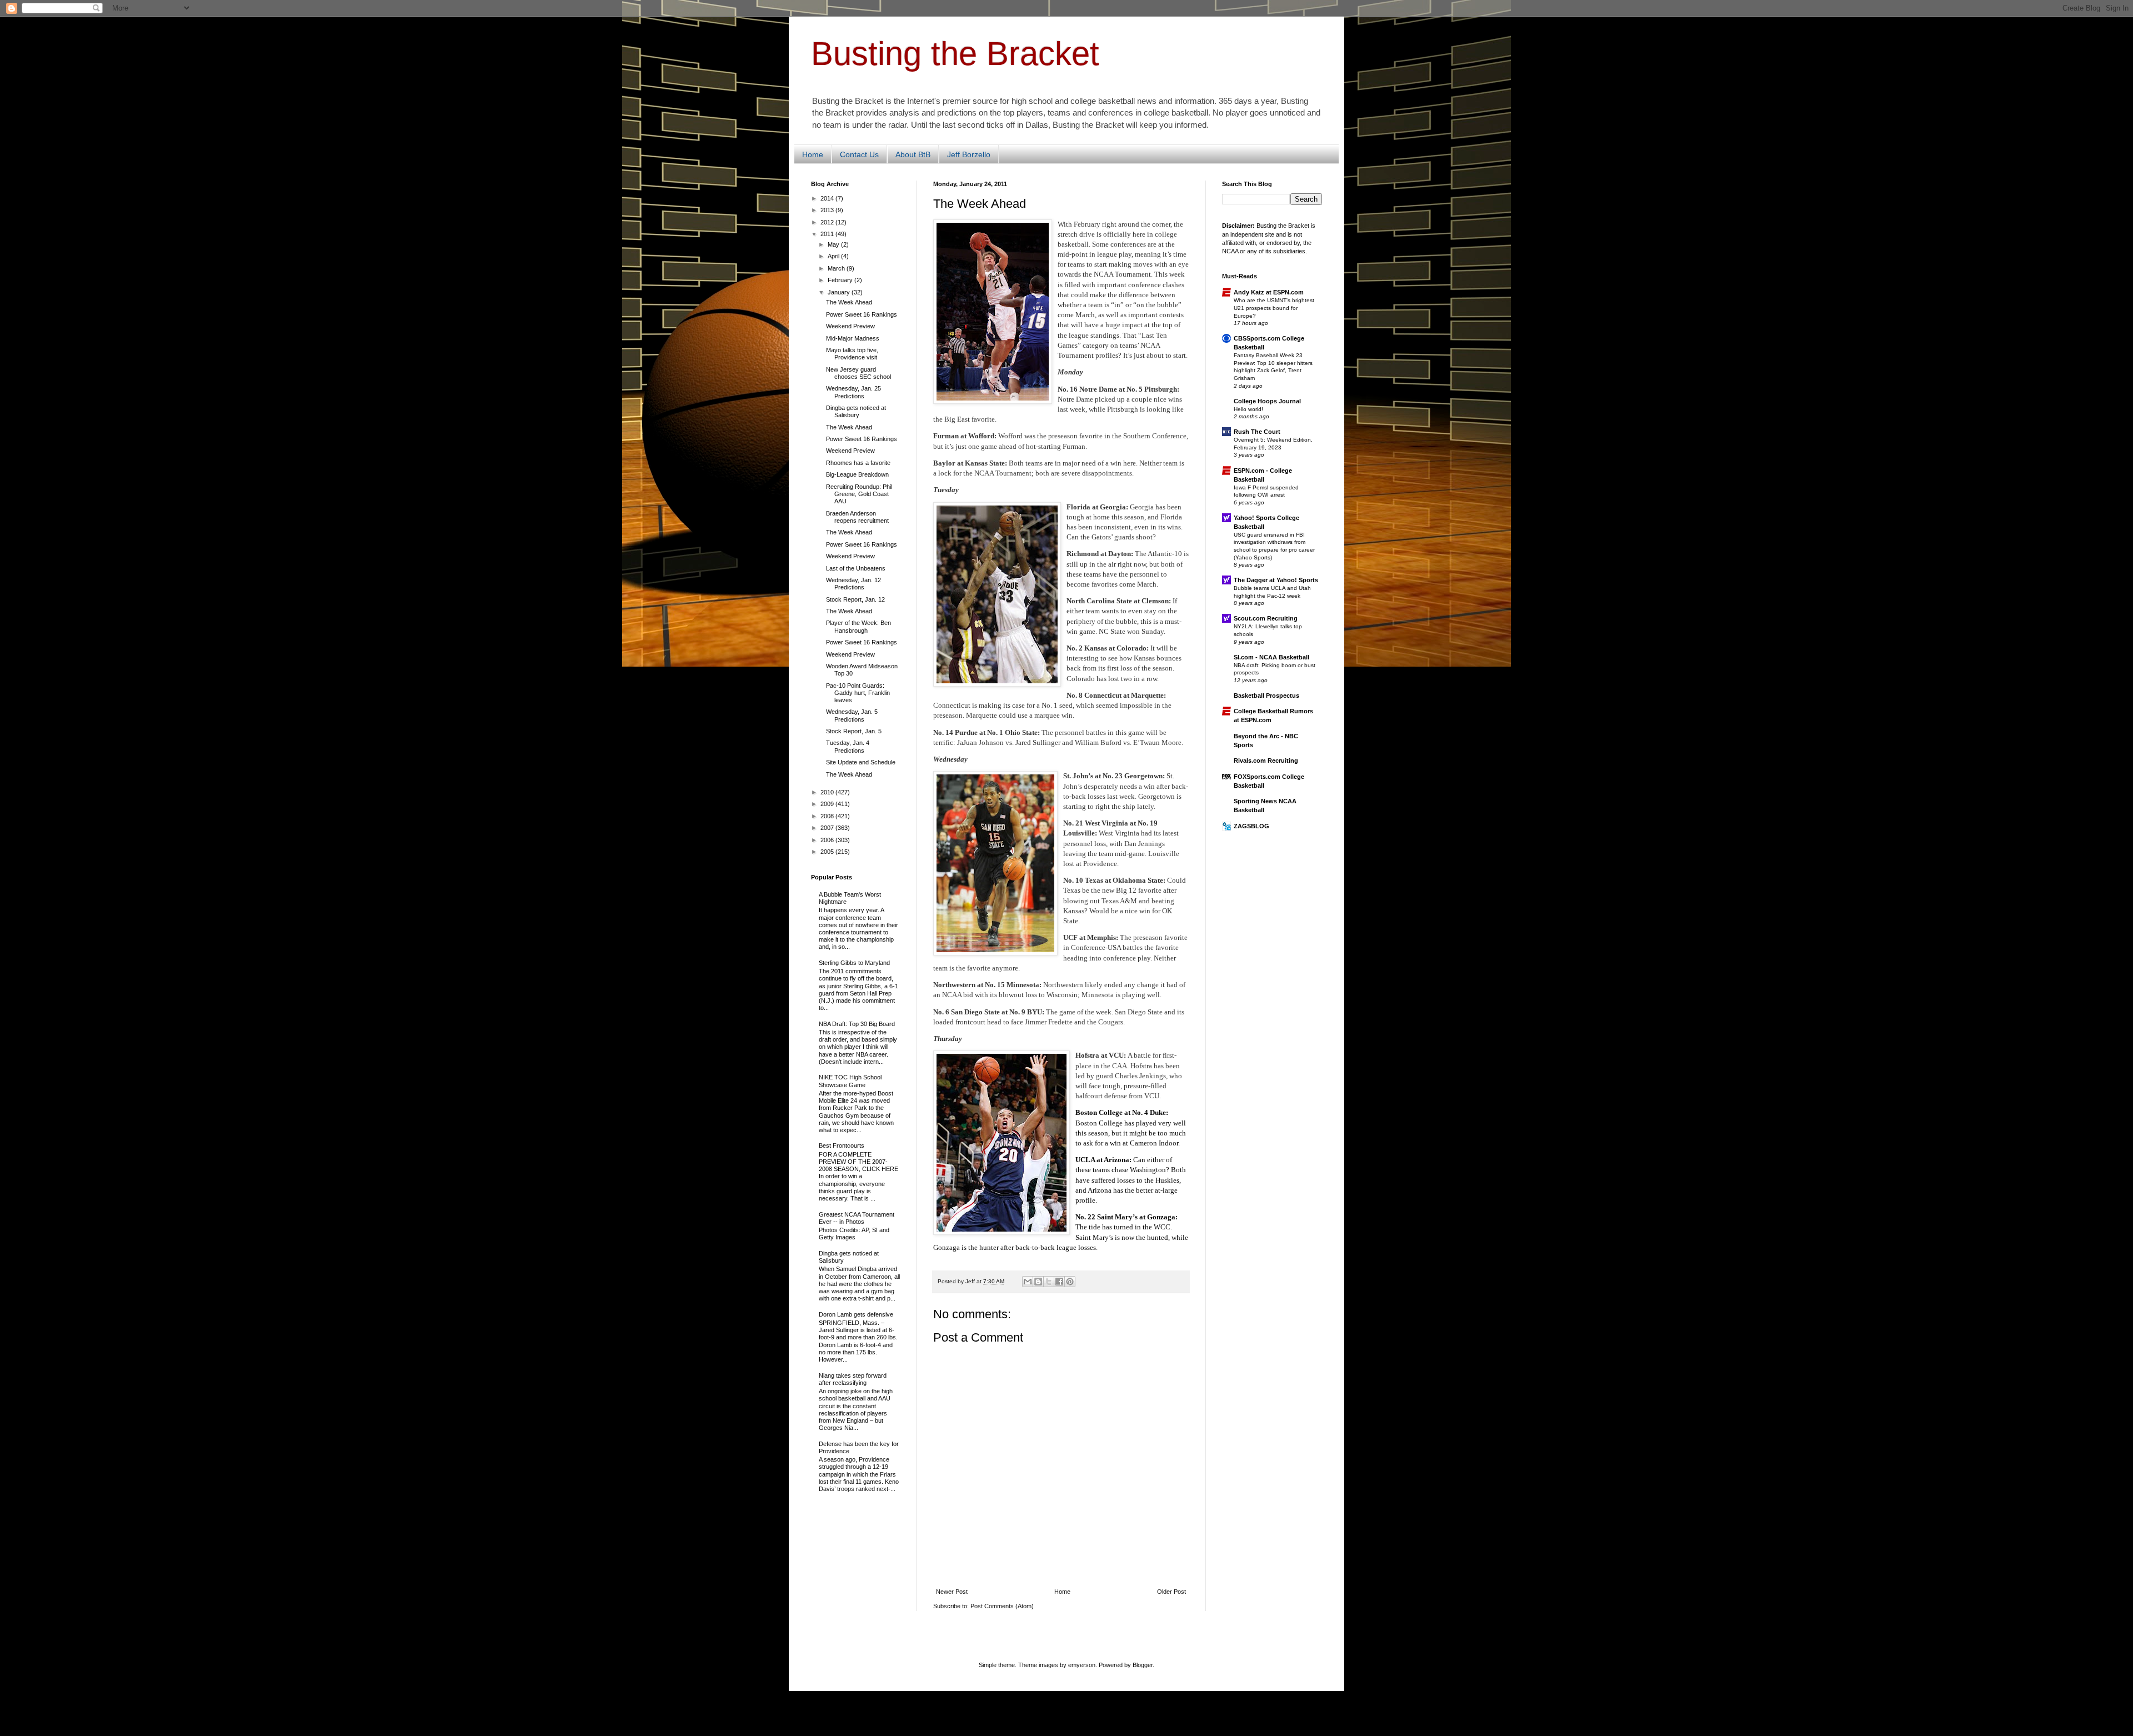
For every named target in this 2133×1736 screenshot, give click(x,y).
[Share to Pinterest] (1070, 1282)
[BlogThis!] (1038, 1282)
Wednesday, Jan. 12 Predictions (853, 584)
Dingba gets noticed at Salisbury (856, 411)
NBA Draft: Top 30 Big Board (857, 1024)
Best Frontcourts (842, 1145)
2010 (828, 792)
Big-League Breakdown (857, 474)
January (840, 292)
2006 (828, 840)
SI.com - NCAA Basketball (1271, 657)
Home (813, 154)
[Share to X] (1049, 1282)
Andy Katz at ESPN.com (1269, 292)
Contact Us (859, 154)
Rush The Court (1257, 432)
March (837, 268)
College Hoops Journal (1267, 401)
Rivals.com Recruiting (1266, 761)
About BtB (913, 154)
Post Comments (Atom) (1002, 1606)
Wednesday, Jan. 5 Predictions (852, 715)
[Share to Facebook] (1059, 1282)
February (841, 280)
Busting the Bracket (955, 54)
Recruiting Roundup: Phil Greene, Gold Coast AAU (859, 494)
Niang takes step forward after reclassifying (853, 1379)
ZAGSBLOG (1251, 826)
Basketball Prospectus (1266, 696)
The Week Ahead (849, 302)
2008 (828, 816)
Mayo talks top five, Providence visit (852, 354)
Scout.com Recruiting (1266, 618)
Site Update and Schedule (861, 762)
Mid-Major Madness (853, 338)
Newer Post (952, 1592)
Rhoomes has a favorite (858, 463)
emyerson (1082, 1665)
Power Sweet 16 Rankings (862, 314)
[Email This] (1028, 1282)
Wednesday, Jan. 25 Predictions (853, 392)
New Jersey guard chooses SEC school (858, 373)
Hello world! (1248, 409)
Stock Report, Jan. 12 (855, 599)
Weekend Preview (850, 326)
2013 (828, 210)
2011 (828, 234)
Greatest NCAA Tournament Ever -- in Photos (857, 1218)
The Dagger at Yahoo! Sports (1276, 580)
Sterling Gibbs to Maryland (854, 963)
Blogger (1143, 1665)
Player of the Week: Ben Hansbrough (858, 626)
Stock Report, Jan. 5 (854, 731)
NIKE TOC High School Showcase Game (850, 1081)
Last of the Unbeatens (856, 568)
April (834, 256)
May (834, 244)
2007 (828, 828)
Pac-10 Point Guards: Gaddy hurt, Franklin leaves (858, 693)
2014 (828, 198)
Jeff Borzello (969, 154)
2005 (828, 852)
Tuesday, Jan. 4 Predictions (848, 746)
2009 (828, 804)
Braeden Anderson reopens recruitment (857, 517)
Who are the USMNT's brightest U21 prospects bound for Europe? (1274, 308)
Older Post (1171, 1592)
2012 (828, 222)
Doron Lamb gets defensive (856, 1314)
